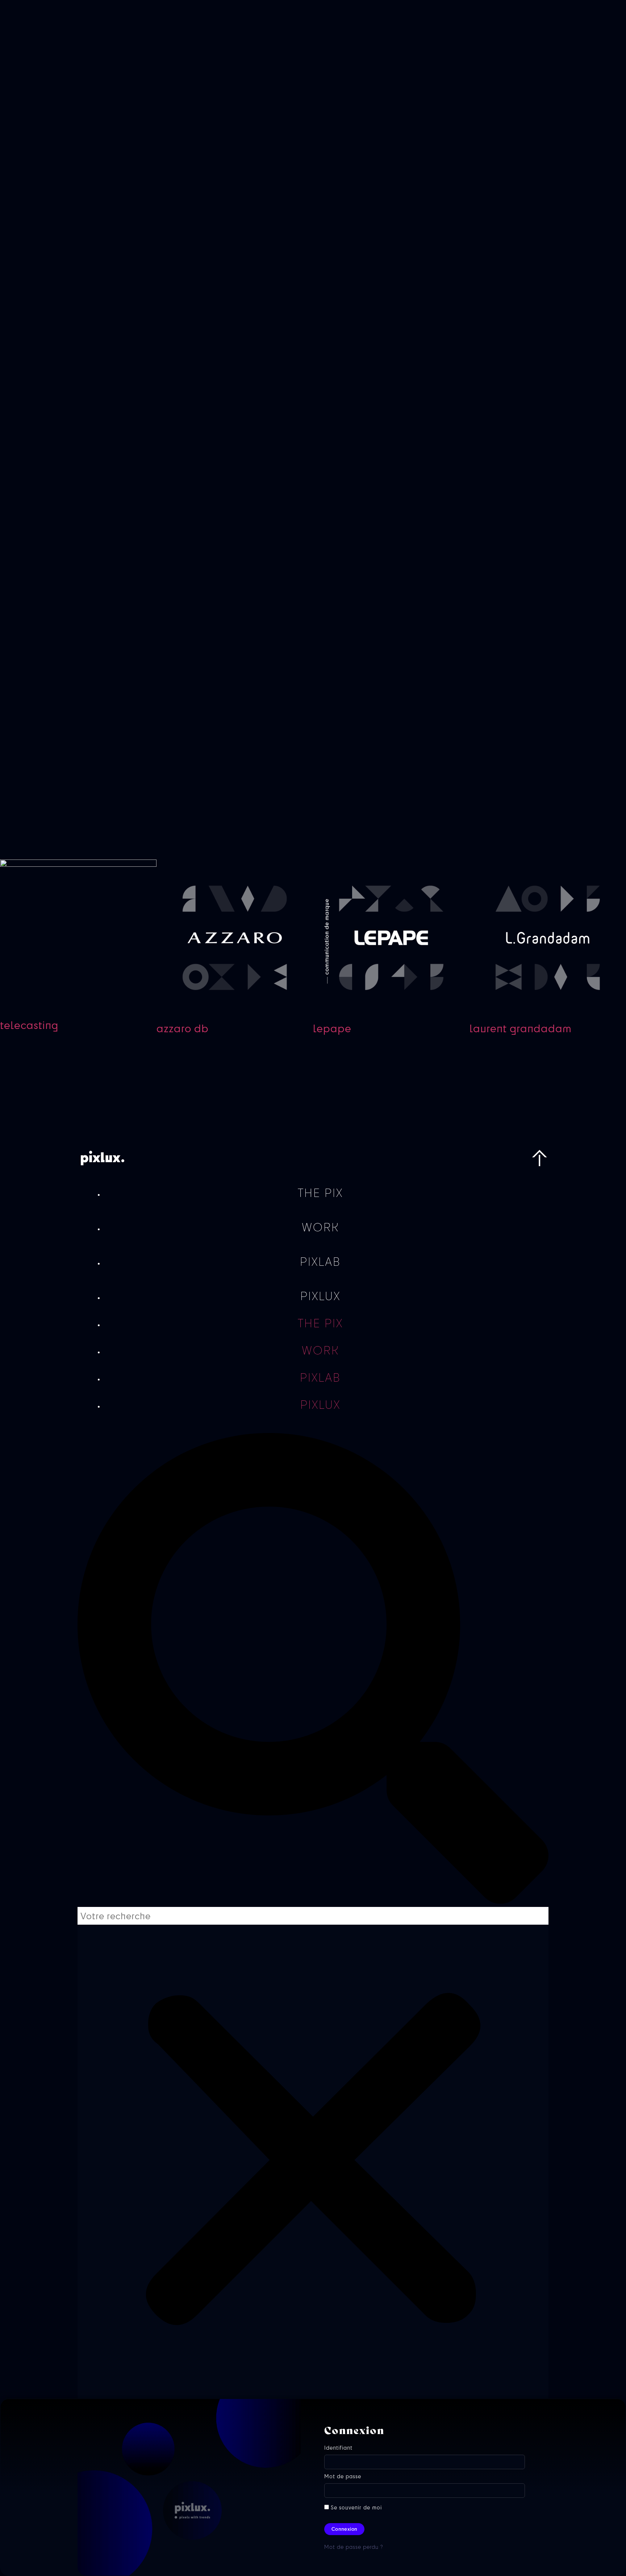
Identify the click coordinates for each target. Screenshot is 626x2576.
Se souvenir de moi (355, 2508)
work (320, 1227)
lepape (332, 1028)
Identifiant (338, 2449)
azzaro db (183, 1028)
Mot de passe (343, 2478)
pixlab (320, 1262)
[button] (313, 1670)
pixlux (320, 1296)
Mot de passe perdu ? (354, 2547)
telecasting (29, 1025)
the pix (320, 1193)
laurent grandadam (521, 1028)
